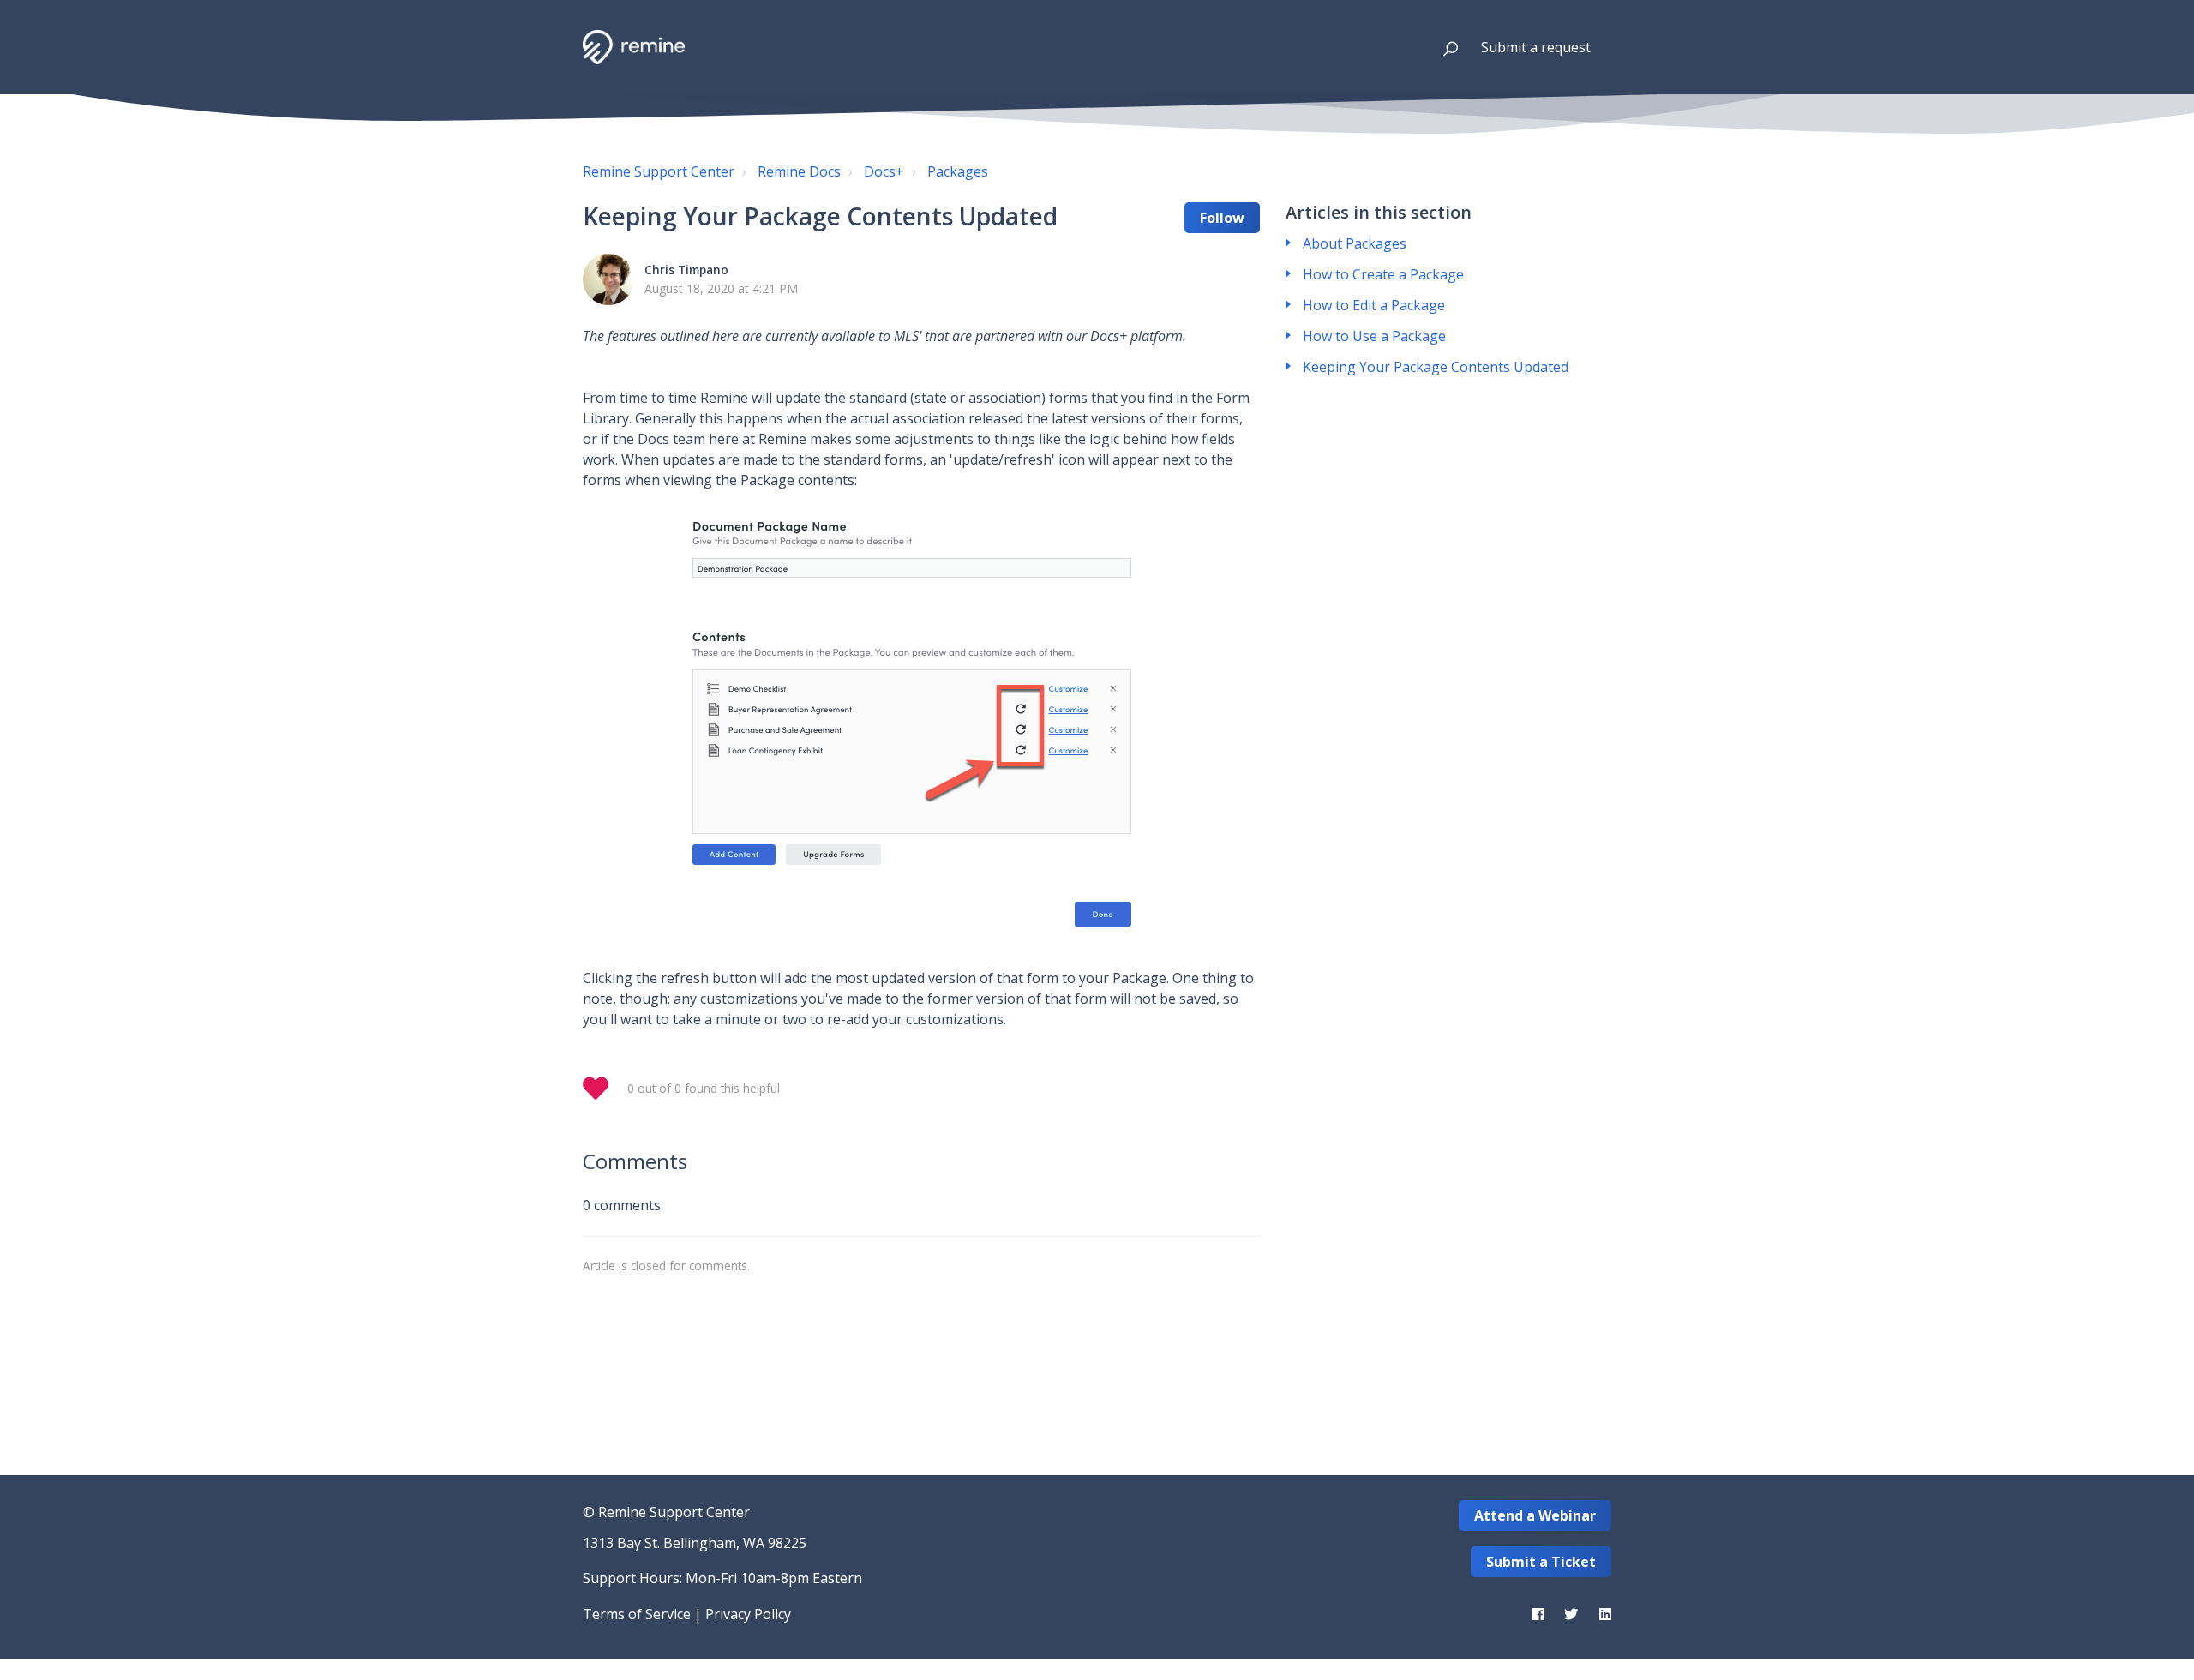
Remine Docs (799, 171)
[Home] (634, 47)
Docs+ (884, 171)
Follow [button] (1222, 218)
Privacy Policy (748, 1614)
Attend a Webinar (1535, 1515)
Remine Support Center (659, 171)
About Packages (1355, 243)
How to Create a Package (1383, 274)
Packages (958, 171)
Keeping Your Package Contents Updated (1436, 367)
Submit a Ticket (1541, 1562)
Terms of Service (637, 1614)
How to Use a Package (1374, 336)
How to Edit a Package (1374, 305)
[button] (1443, 47)
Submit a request (1536, 47)
